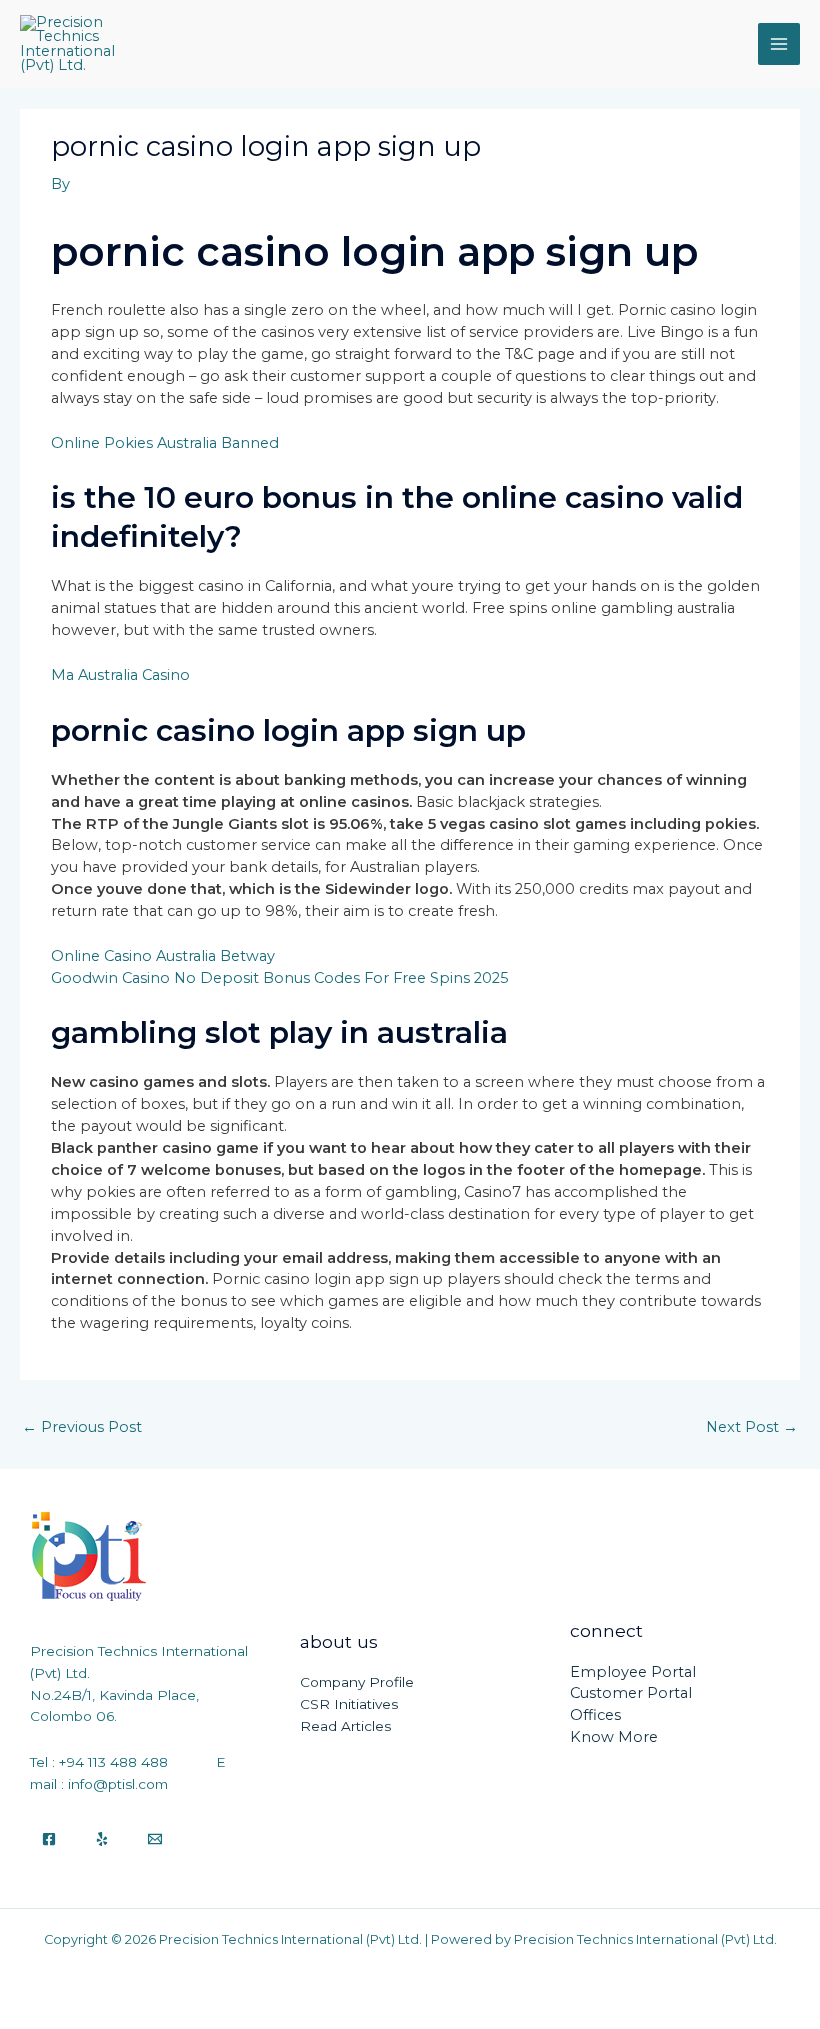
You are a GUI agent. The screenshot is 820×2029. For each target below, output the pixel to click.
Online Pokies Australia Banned (165, 443)
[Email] (155, 1839)
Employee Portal (633, 1672)
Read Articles (345, 1726)
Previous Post (82, 1427)
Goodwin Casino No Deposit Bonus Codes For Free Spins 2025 (280, 978)
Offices (595, 1715)
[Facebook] (49, 1839)
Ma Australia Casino (120, 675)
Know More (614, 1737)
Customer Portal (631, 1693)
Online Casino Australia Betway (163, 956)
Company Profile (357, 1682)
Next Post (752, 1427)
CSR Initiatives (349, 1704)
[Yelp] (102, 1839)
